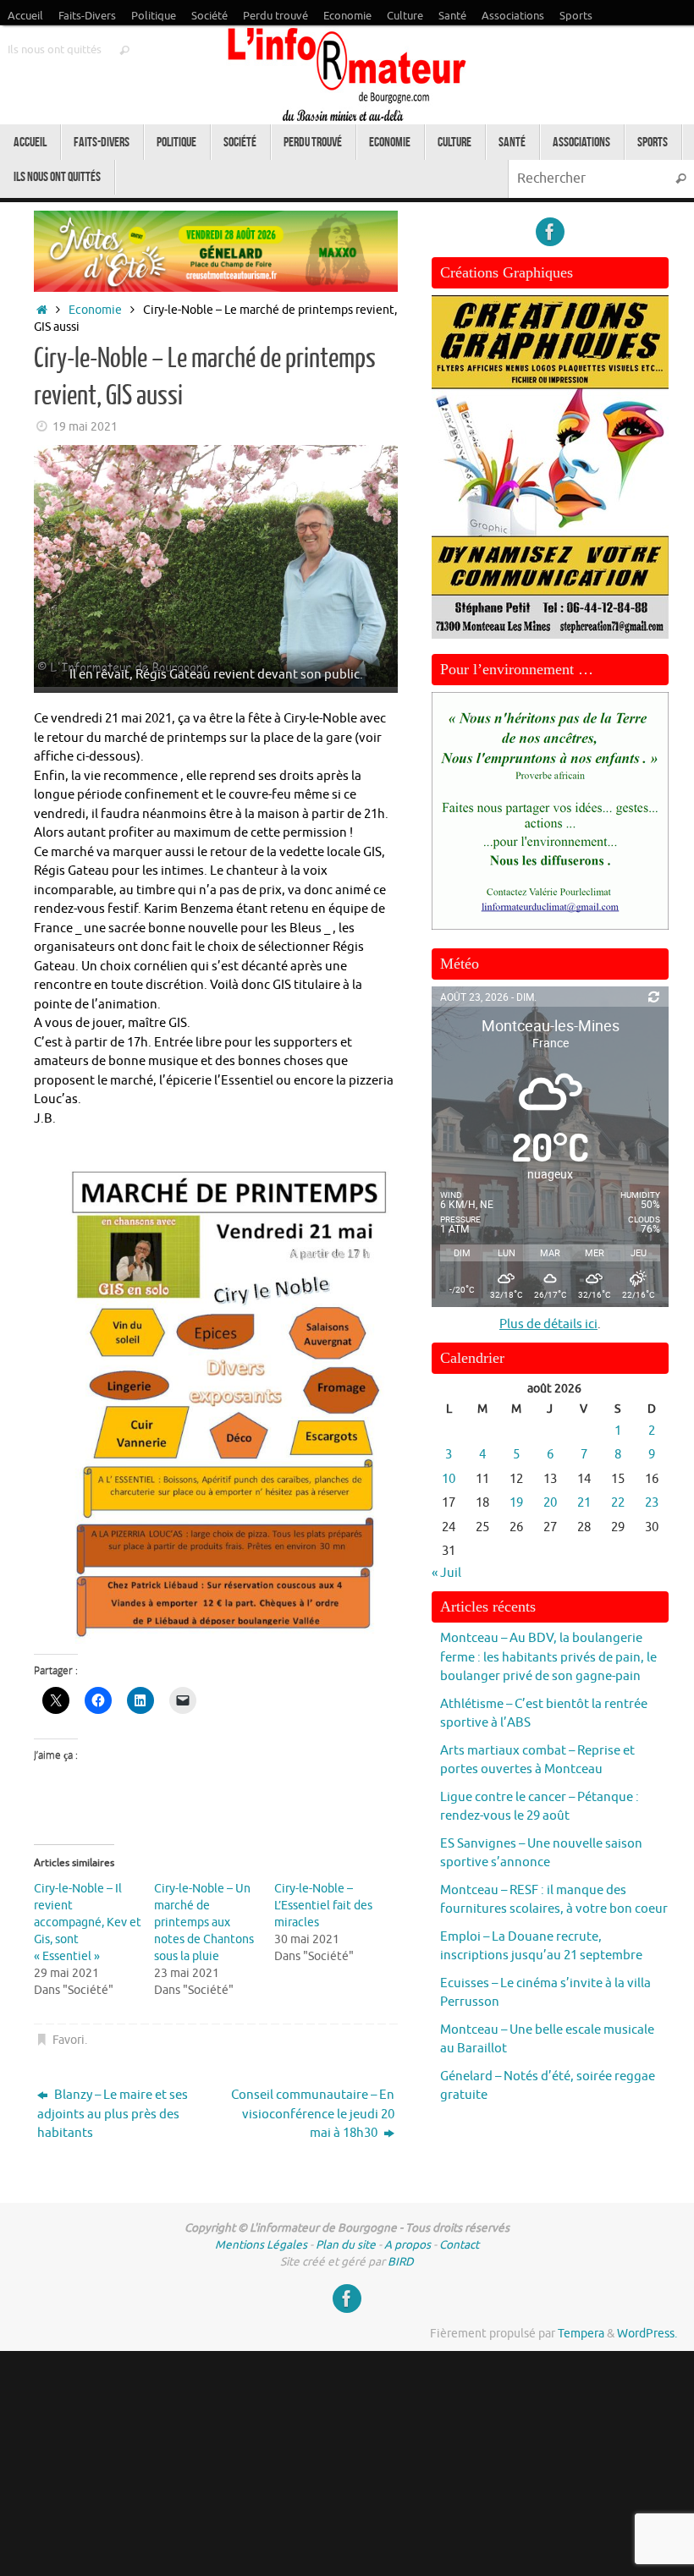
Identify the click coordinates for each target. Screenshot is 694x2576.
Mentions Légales (261, 2245)
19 (516, 1503)
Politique (154, 16)
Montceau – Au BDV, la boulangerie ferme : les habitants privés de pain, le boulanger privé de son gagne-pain (548, 1657)
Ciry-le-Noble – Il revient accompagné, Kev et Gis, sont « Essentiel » (88, 1922)
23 (652, 1503)
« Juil (446, 1573)
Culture (405, 16)
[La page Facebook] (550, 232)
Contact (459, 2245)
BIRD (401, 2262)
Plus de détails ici (548, 1324)
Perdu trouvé (275, 16)
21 (584, 1503)
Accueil (25, 16)
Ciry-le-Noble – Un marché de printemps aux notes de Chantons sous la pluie (204, 1922)
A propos (408, 2245)
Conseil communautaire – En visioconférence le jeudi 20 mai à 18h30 (313, 2114)
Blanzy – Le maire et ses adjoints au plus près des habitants (113, 2114)
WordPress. (647, 2334)
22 (618, 1503)
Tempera (581, 2334)
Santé (452, 16)
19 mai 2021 (85, 427)
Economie (347, 16)
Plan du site (346, 2245)
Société (209, 16)
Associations (513, 16)
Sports (576, 16)
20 (550, 1503)
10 (449, 1479)
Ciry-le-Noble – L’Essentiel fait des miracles (323, 1906)
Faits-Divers (87, 16)
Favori (69, 2040)
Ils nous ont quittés (55, 50)
